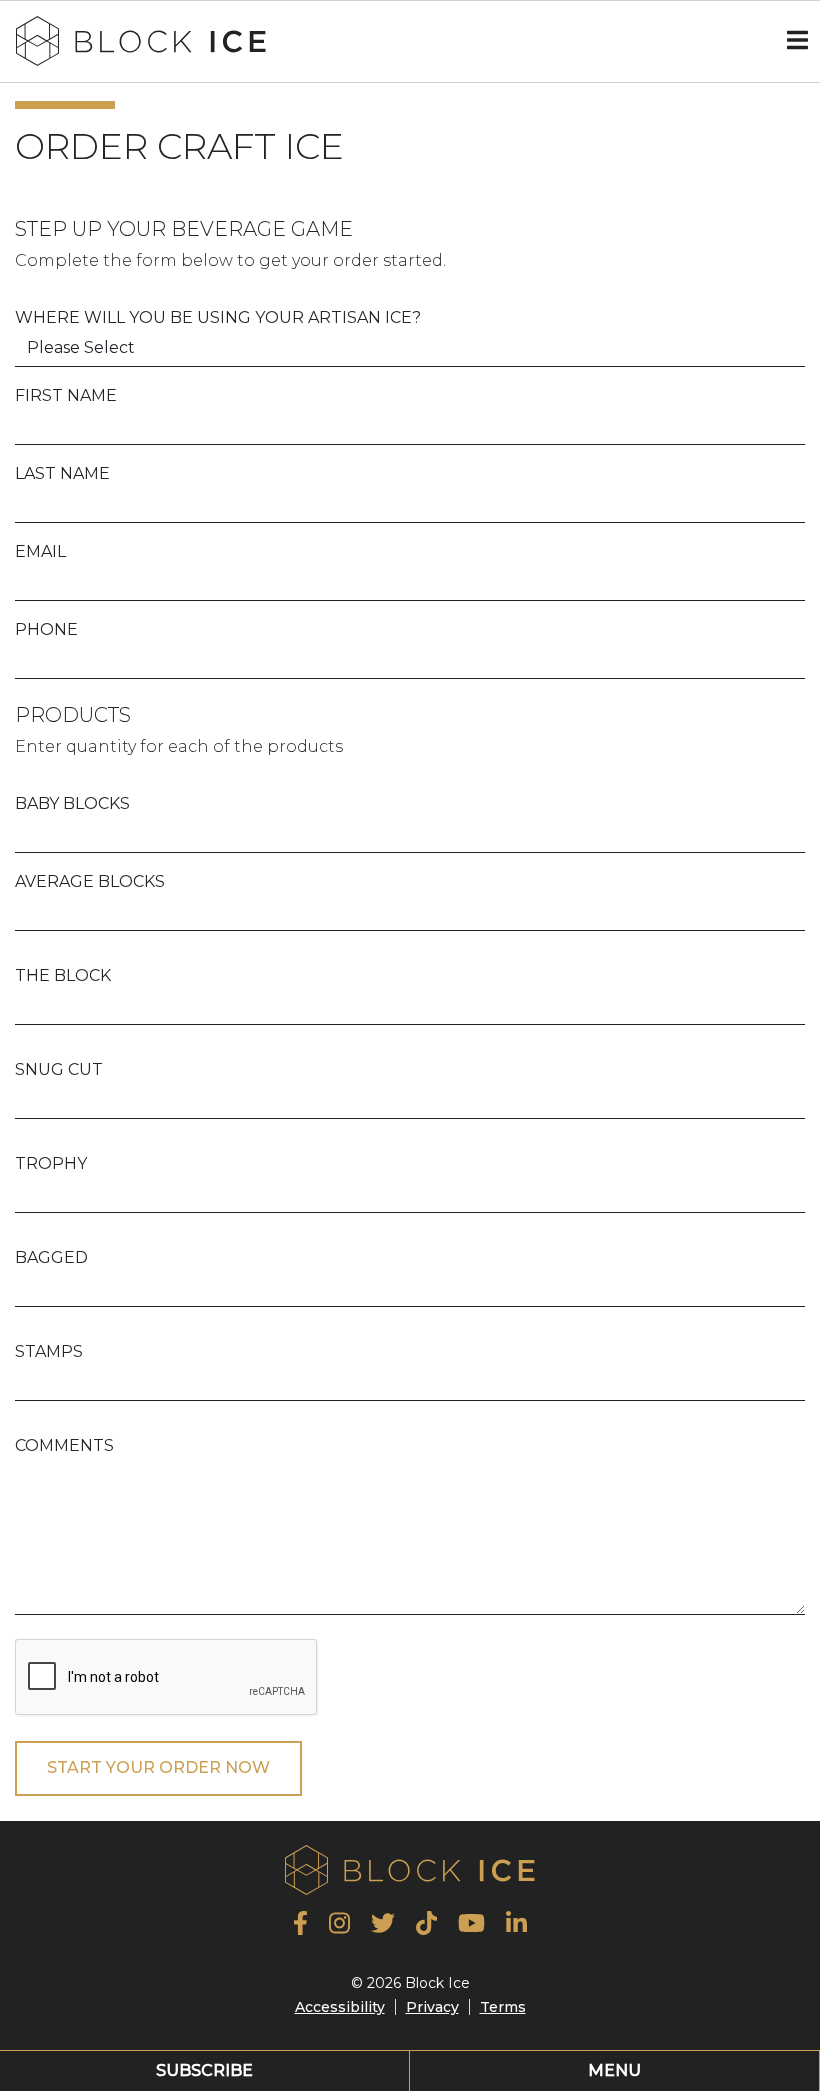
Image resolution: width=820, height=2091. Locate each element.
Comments (64, 1445)
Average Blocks (90, 881)
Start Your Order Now (158, 1767)
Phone (46, 629)
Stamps (49, 1351)
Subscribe (204, 2070)
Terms (503, 2007)
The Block (63, 975)
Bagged (51, 1257)
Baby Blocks (72, 803)
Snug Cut (59, 1069)
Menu (614, 2070)
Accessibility (340, 2007)
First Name (66, 395)
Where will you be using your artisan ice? (218, 317)
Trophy (51, 1163)
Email (40, 551)
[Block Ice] (141, 39)
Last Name (62, 473)
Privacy (432, 2007)
